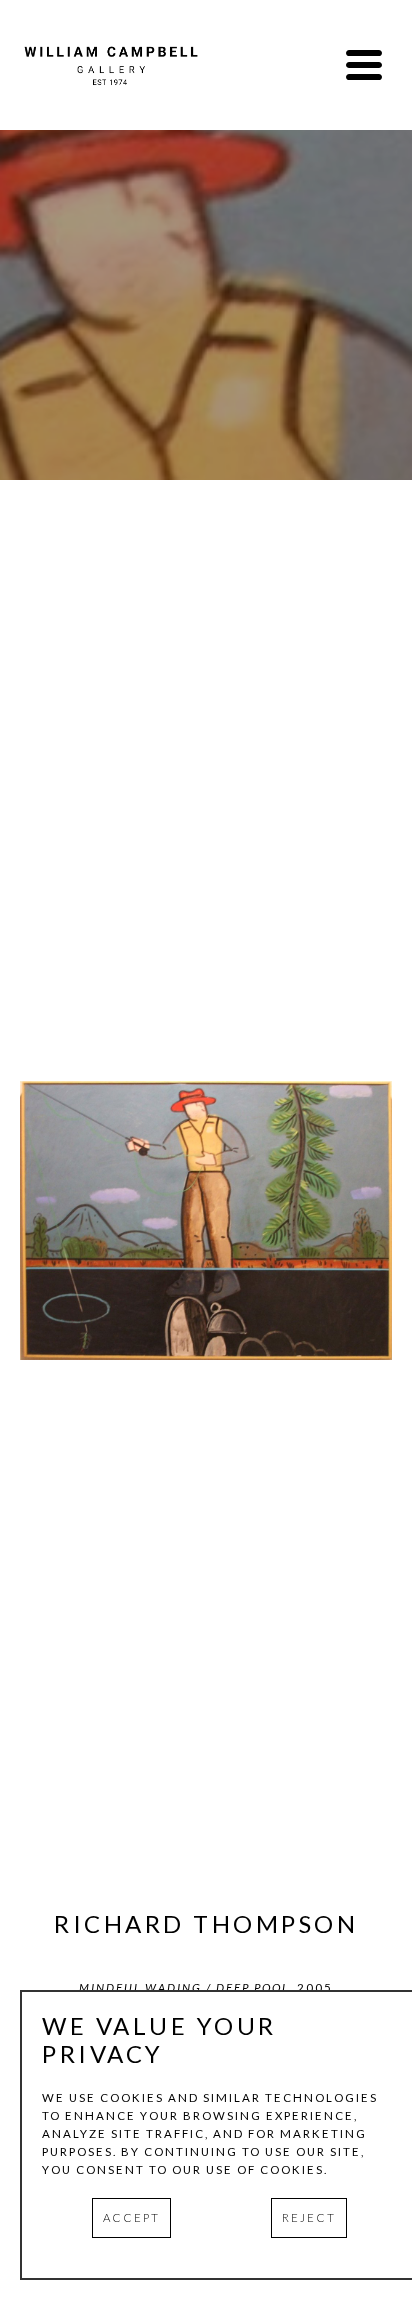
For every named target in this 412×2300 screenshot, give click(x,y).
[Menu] (364, 65)
